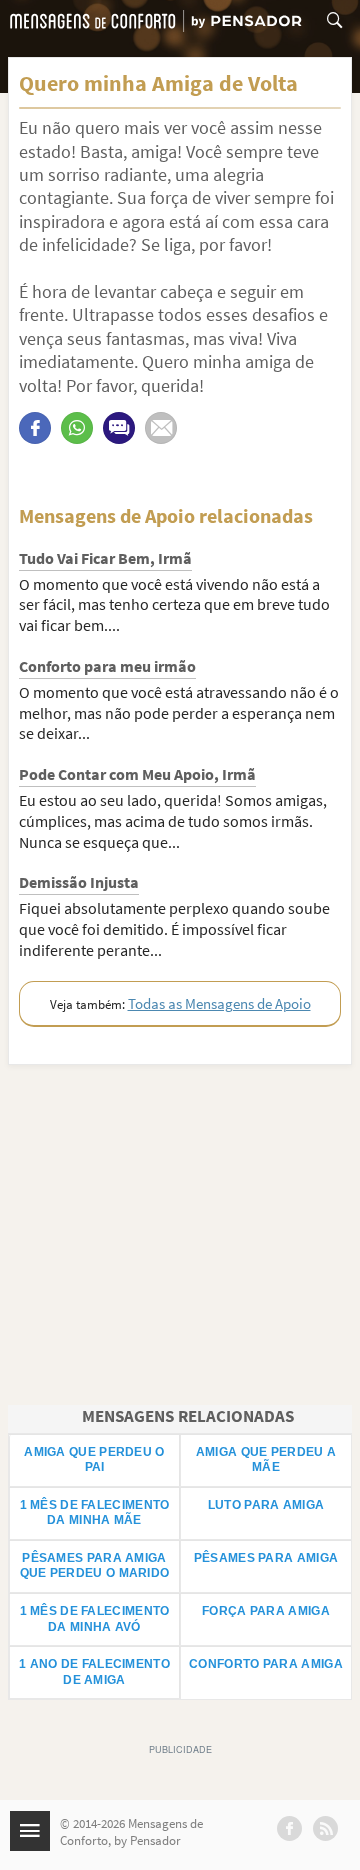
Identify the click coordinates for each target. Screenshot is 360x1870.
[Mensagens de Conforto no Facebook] (289, 1828)
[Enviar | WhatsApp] (77, 428)
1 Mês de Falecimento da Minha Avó (95, 1619)
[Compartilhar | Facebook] (35, 428)
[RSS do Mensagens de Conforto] (325, 1828)
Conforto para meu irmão (107, 666)
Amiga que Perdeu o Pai (94, 1460)
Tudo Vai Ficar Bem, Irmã (105, 558)
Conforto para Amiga (266, 1664)
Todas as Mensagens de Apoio (219, 1003)
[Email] (161, 428)
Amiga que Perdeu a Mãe (266, 1460)
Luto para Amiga (266, 1505)
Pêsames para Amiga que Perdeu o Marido (95, 1566)
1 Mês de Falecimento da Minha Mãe (95, 1513)
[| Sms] (119, 428)
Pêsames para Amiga (266, 1558)
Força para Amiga (266, 1611)
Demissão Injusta (79, 882)
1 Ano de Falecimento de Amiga (94, 1672)
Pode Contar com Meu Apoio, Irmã (137, 774)
